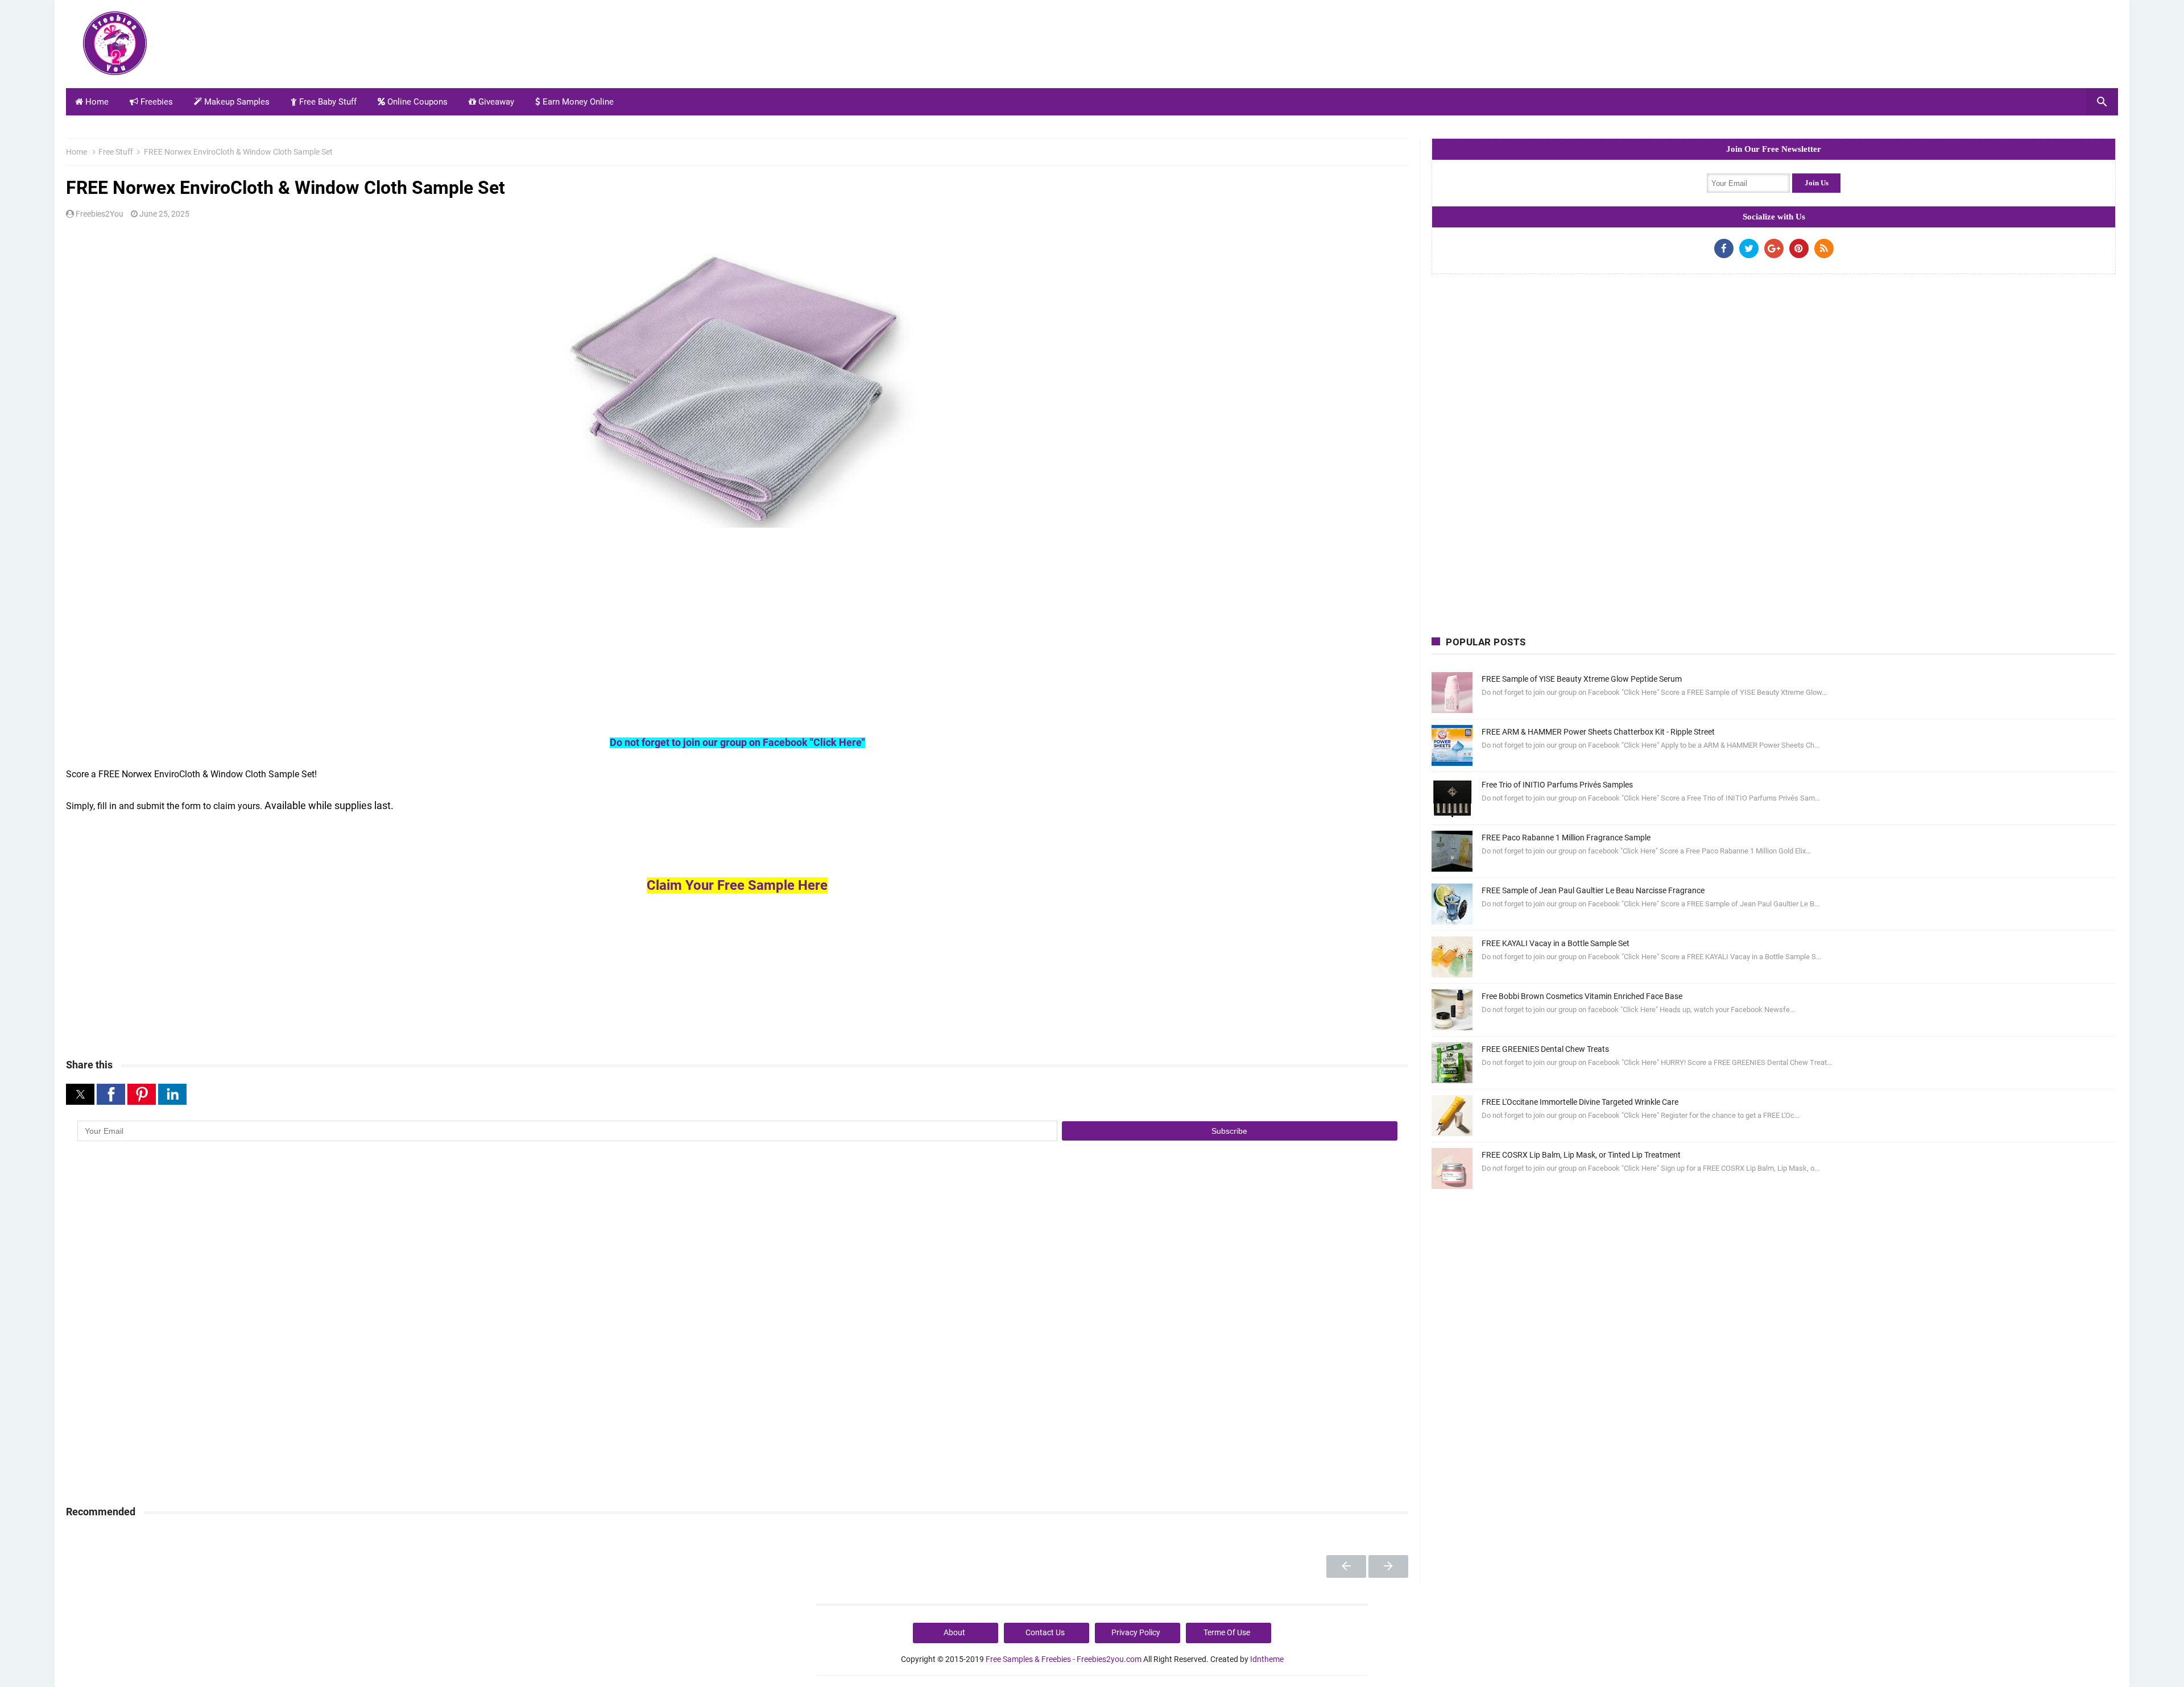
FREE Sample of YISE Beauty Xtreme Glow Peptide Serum (1582, 679)
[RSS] (1824, 248)
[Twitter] (1749, 248)
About (954, 1632)
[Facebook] (1724, 248)
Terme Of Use (1227, 1632)
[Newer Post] (1346, 1566)
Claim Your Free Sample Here (737, 885)
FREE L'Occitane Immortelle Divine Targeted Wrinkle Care (1580, 1102)
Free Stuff (116, 152)
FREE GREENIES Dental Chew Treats (1545, 1049)
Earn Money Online (577, 102)
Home (96, 102)
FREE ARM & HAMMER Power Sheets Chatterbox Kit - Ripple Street (1598, 732)
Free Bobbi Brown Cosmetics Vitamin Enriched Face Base (1582, 996)
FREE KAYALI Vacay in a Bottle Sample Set (1556, 943)
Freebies (156, 102)
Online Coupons (416, 102)
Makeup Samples (236, 102)
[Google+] (1774, 248)
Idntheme (1267, 1659)
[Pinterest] (1799, 248)
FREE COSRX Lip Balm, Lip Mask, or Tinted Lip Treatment (1581, 1155)
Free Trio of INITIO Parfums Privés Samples (1557, 785)
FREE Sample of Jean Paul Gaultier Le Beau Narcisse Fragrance (1593, 890)
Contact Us (1045, 1632)
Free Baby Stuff (327, 102)
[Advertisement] (1911, 47)
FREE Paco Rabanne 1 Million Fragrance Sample (1566, 838)
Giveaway (495, 102)
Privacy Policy (1136, 1632)
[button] (80, 1094)
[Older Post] (1388, 1566)
